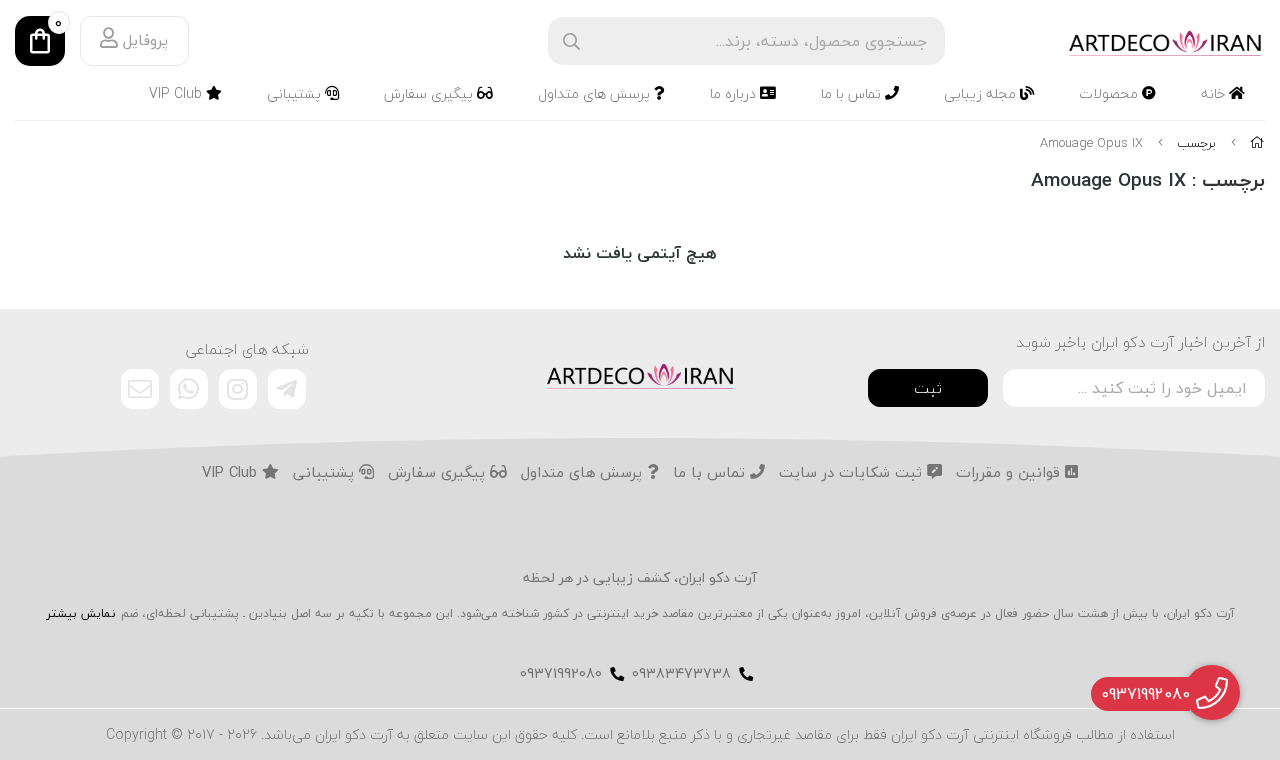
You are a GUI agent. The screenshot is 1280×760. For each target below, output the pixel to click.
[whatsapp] (189, 389)
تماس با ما (853, 93)
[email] (140, 389)
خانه (1215, 93)
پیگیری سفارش (430, 93)
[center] (571, 41)
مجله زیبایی (982, 93)
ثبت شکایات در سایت (853, 473)
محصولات (1110, 93)
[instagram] (238, 389)
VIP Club (177, 93)
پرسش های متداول (596, 93)
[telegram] (287, 389)
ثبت (928, 388)
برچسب (1196, 143)
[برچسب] (640, 374)
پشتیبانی (296, 93)
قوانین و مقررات (1010, 473)
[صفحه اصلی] (1257, 143)
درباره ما (735, 93)
